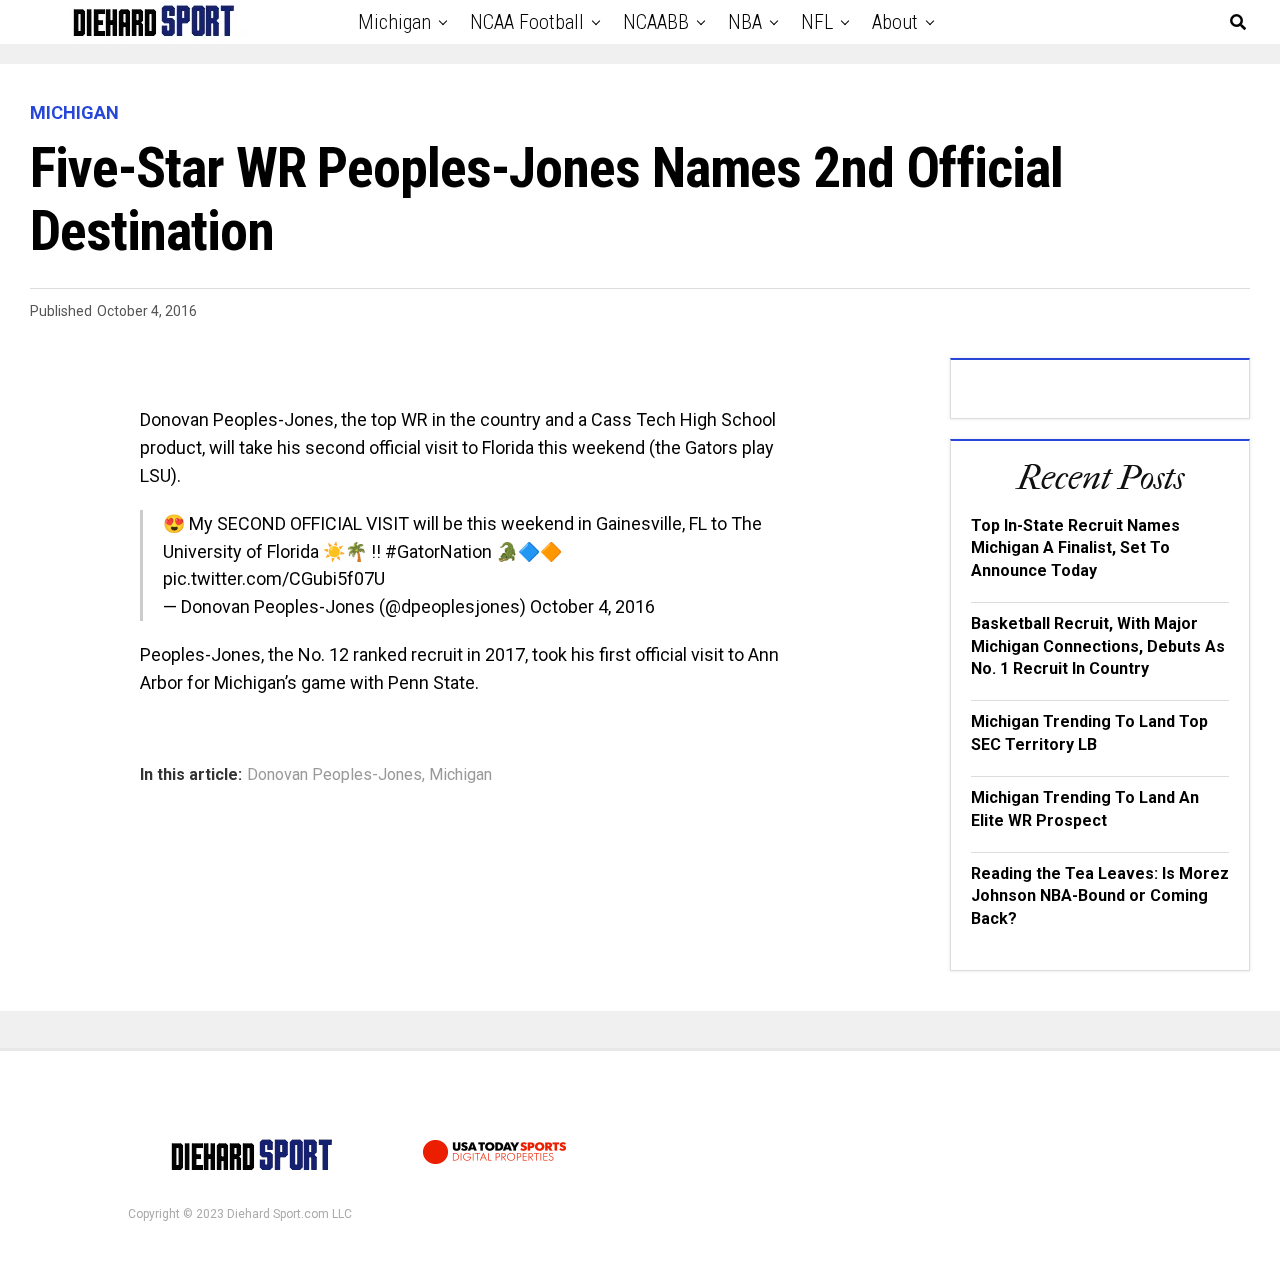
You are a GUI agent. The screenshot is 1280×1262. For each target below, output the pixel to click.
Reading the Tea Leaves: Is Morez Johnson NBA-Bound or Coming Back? (1100, 896)
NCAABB (656, 22)
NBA (745, 22)
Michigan (394, 22)
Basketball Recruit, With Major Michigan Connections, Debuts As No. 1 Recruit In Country (1098, 646)
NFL (817, 22)
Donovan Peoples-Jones (334, 775)
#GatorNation (438, 551)
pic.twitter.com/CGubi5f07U (274, 578)
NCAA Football (527, 22)
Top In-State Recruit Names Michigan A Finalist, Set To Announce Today (1075, 548)
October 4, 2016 (592, 606)
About (895, 22)
